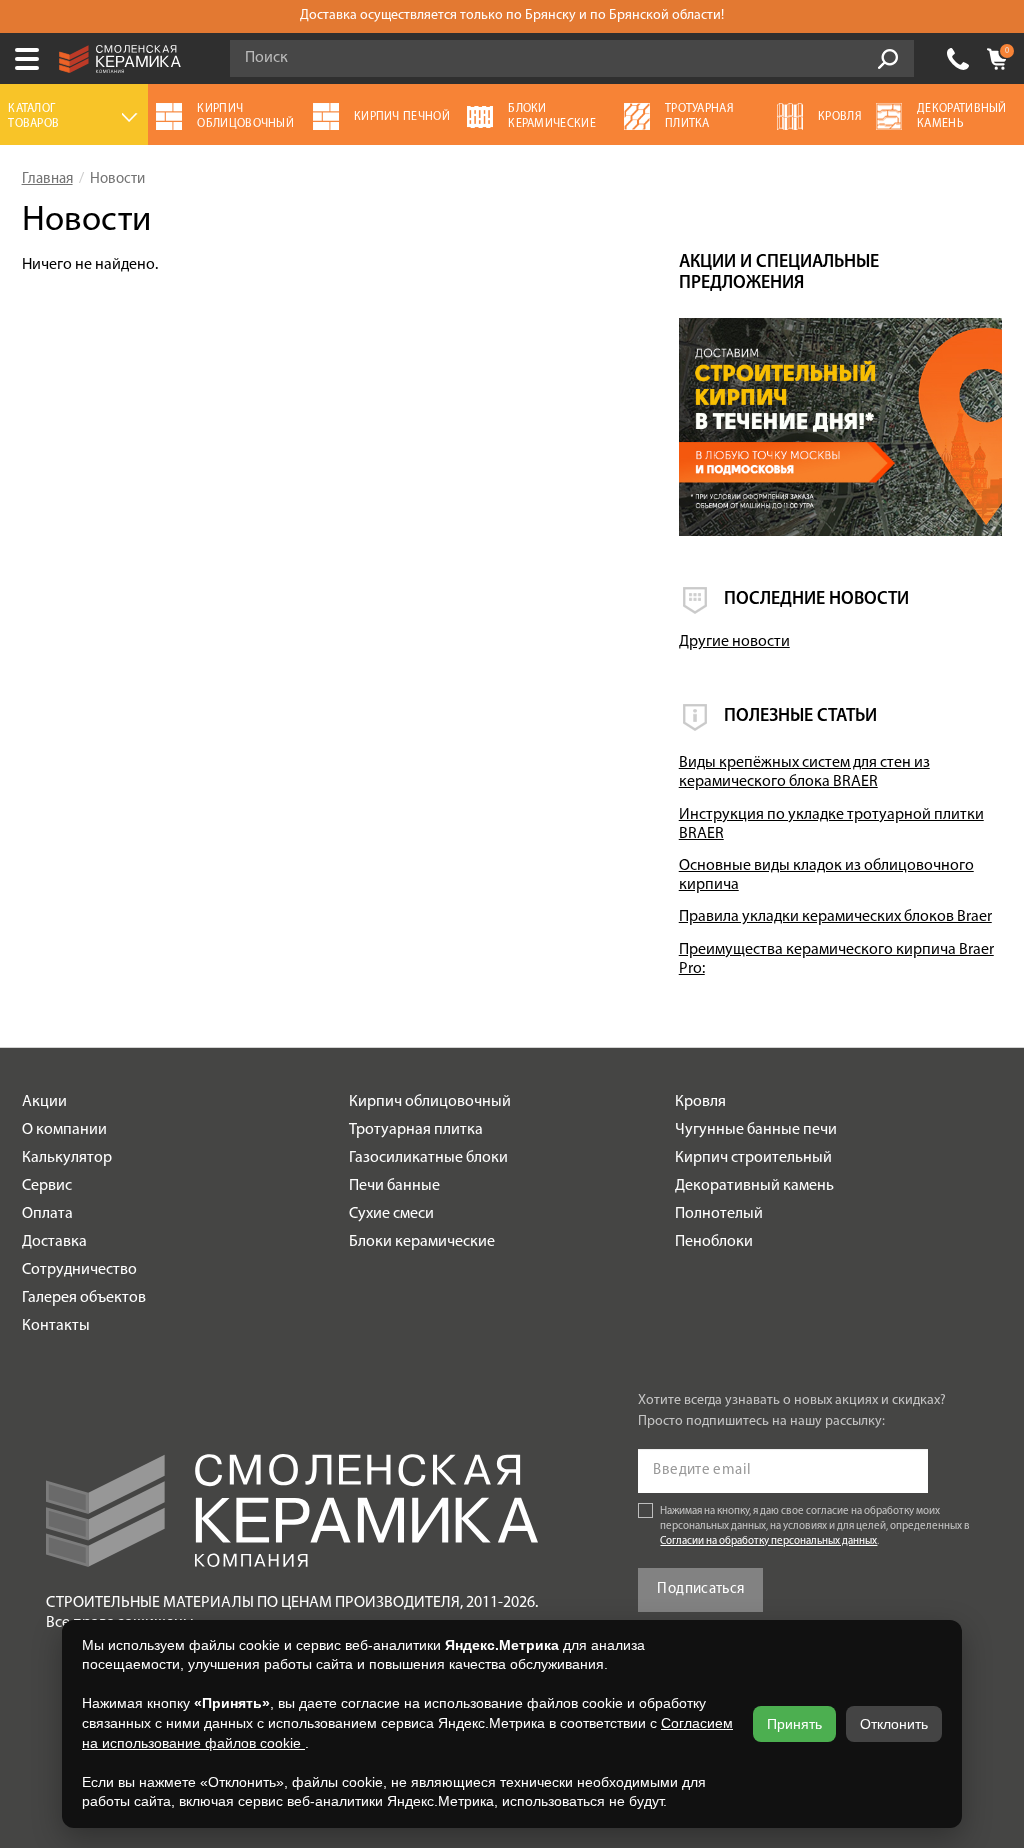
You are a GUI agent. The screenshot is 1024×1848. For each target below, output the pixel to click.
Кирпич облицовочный (430, 1102)
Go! (888, 59)
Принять (794, 1724)
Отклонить (894, 1724)
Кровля (700, 1102)
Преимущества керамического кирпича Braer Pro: (836, 959)
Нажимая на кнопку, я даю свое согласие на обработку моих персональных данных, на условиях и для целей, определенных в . (815, 1526)
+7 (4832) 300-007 (958, 59)
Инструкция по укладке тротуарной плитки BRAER (831, 824)
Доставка (54, 1242)
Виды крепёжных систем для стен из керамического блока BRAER (804, 772)
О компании (64, 1130)
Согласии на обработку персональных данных (768, 1541)
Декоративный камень (754, 1186)
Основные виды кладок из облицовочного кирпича (826, 875)
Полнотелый (719, 1214)
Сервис (47, 1186)
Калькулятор (67, 1158)
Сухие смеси (391, 1214)
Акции (44, 1102)
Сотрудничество (79, 1270)
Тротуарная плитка (416, 1130)
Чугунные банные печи (756, 1130)
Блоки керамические (422, 1242)
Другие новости (734, 642)
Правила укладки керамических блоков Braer (835, 917)
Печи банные (394, 1186)
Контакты (56, 1326)
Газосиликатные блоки (428, 1158)
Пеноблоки (714, 1242)
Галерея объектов (84, 1298)
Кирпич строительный (753, 1158)
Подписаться (700, 1589)
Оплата (47, 1214)
